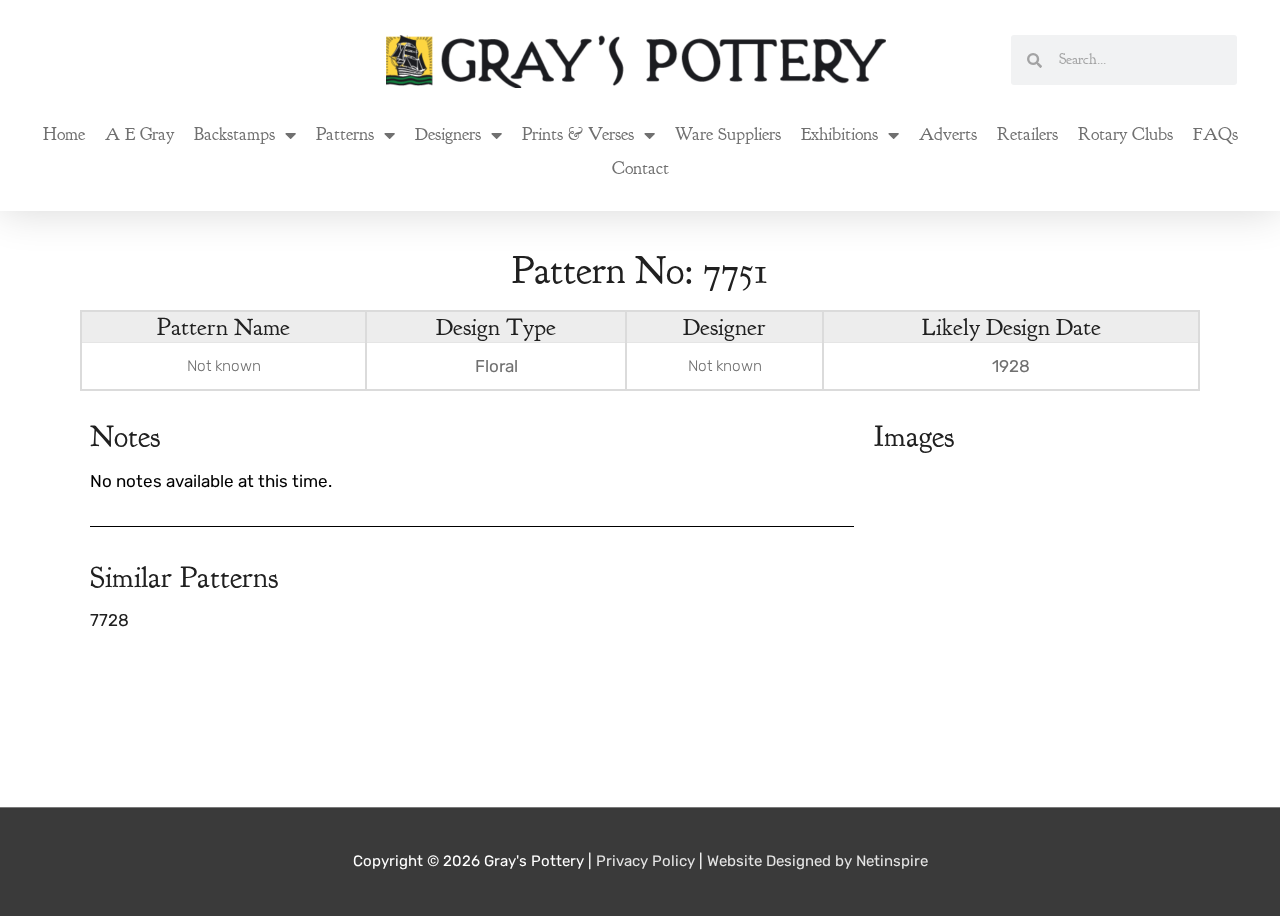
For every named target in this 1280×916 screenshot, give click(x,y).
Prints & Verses (578, 134)
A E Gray (139, 134)
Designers (448, 134)
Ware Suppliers (728, 134)
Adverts (948, 134)
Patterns (345, 134)
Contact (640, 168)
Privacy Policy (645, 861)
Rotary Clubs (1125, 134)
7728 (109, 620)
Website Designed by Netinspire (817, 861)
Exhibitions (839, 134)
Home (64, 134)
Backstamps (234, 134)
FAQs (1215, 134)
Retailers (1027, 134)
